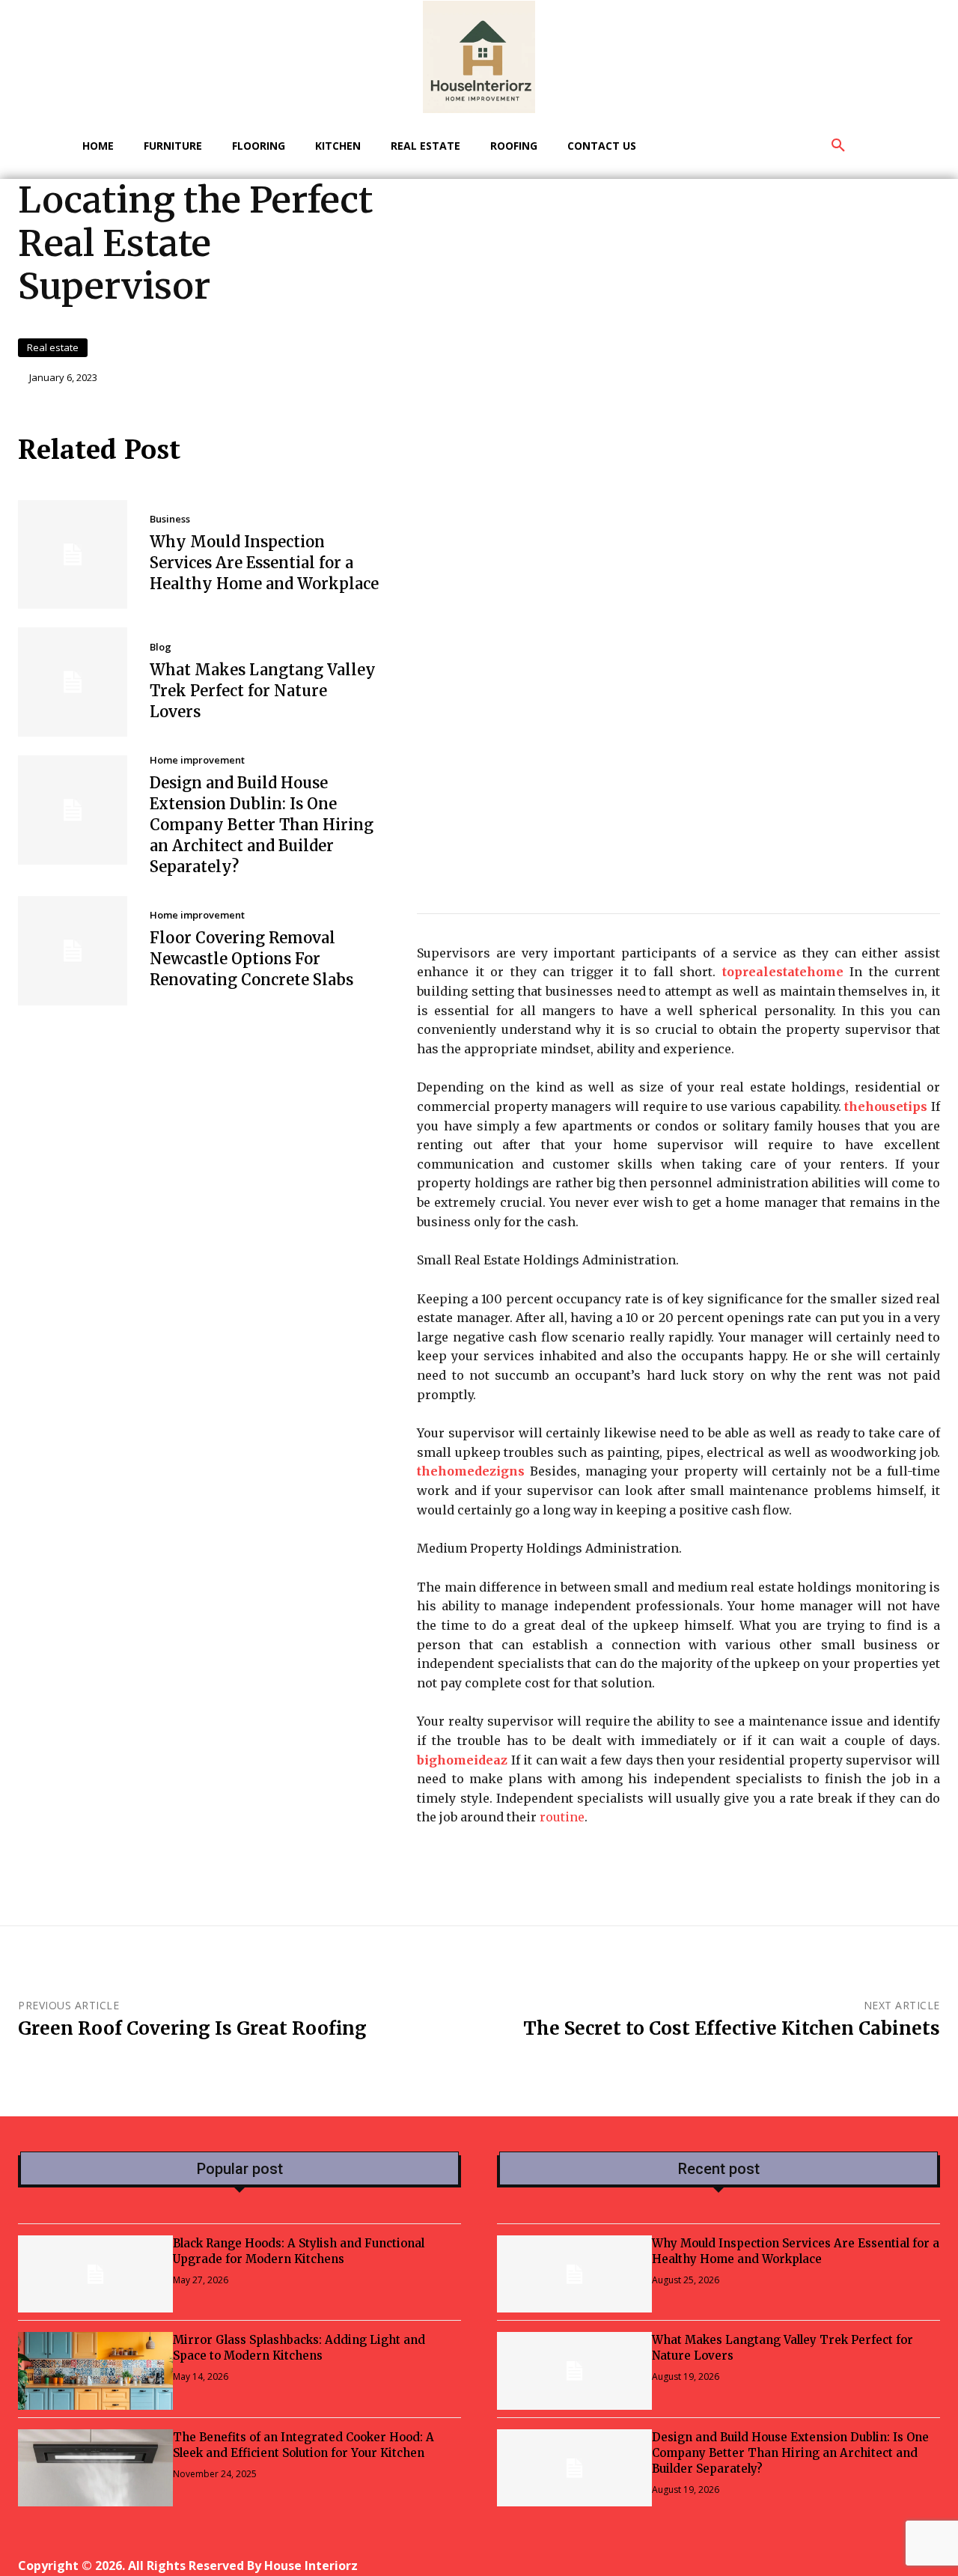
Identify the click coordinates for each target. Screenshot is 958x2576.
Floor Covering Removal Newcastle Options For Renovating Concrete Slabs (251, 959)
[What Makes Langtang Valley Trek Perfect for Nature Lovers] (73, 682)
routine (562, 1817)
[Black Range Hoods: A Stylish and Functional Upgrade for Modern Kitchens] (95, 2274)
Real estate (53, 347)
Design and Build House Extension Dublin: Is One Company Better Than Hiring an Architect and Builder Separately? (262, 825)
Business (170, 519)
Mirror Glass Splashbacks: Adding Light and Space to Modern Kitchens (299, 2348)
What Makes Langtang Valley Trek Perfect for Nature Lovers (263, 691)
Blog (161, 647)
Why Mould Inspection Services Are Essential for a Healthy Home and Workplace (264, 563)
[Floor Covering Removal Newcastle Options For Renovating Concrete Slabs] (73, 951)
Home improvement (197, 760)
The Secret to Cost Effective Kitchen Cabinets (732, 2028)
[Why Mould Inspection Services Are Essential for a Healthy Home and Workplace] (73, 555)
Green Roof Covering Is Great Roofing (192, 2028)
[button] (838, 146)
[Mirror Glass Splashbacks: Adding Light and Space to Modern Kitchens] (95, 2371)
